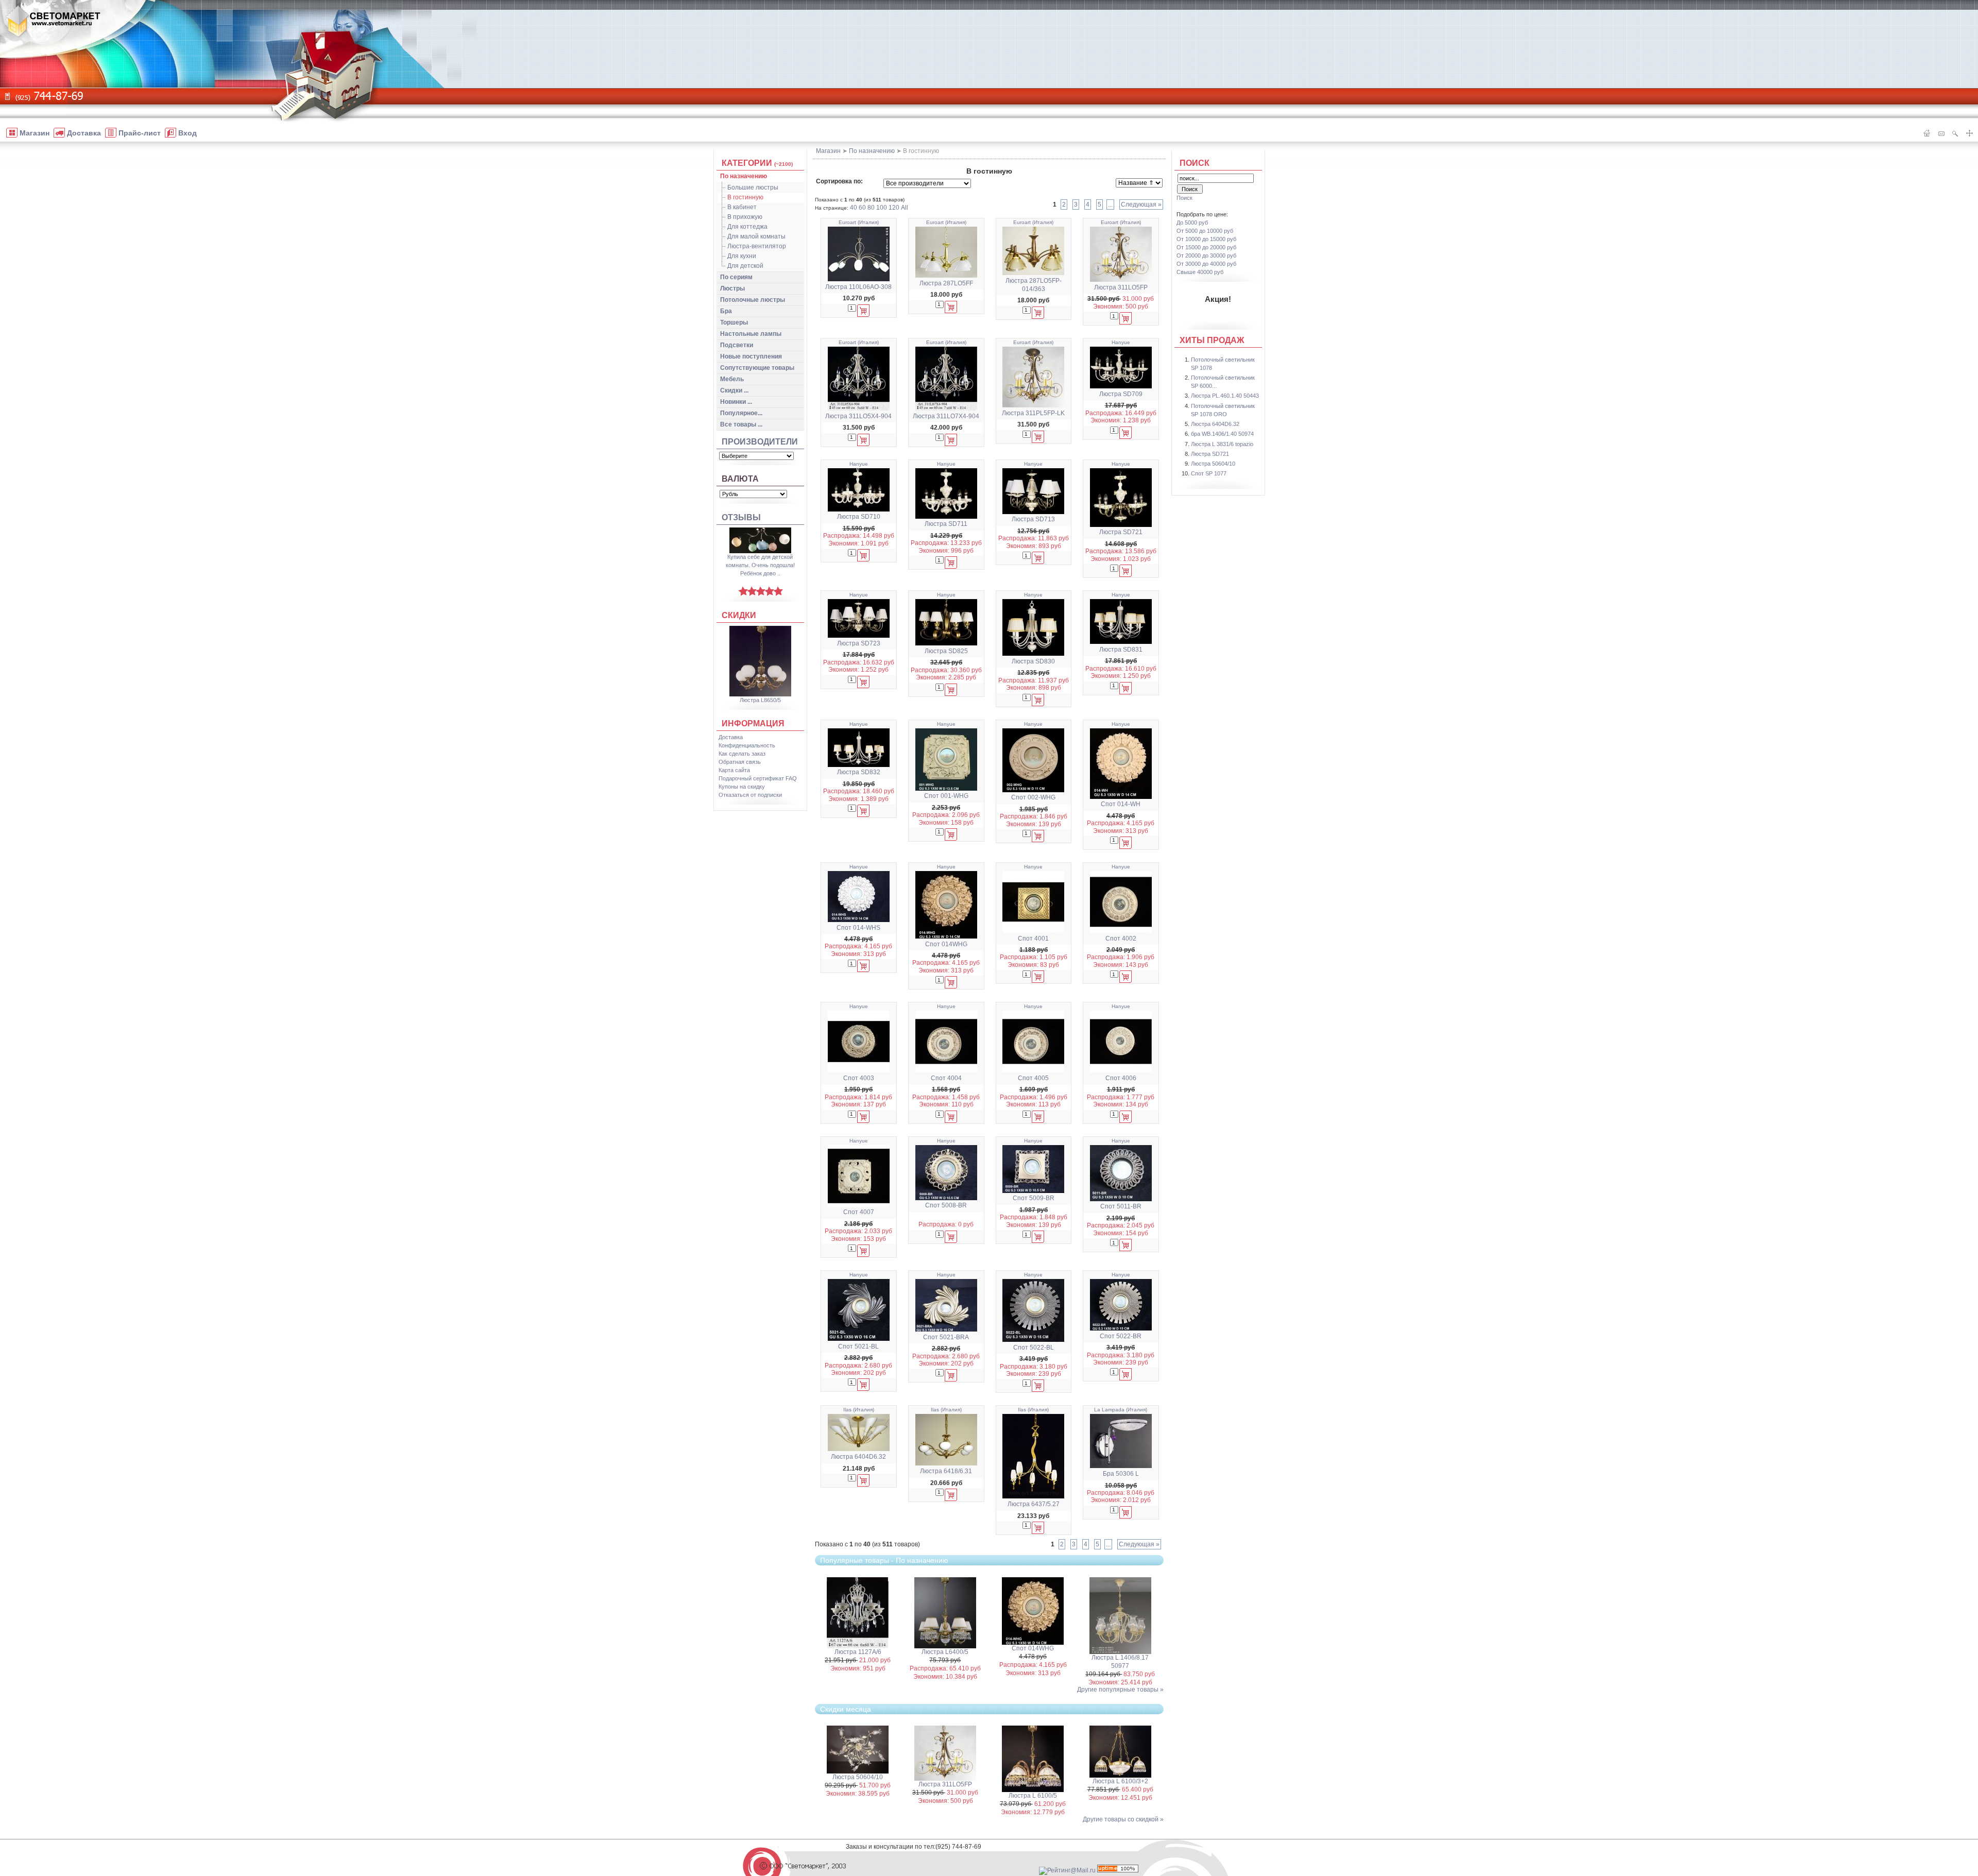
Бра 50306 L (1121, 1474)
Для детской (745, 266)
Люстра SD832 (859, 772)
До (1192, 223)
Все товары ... (741, 424)
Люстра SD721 (1121, 532)
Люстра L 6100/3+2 (1120, 1781)
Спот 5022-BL (1034, 1348)
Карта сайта (734, 770)
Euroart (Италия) (859, 222)
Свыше (1200, 272)
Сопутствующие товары (757, 368)
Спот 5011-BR (1121, 1206)
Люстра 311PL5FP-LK (1033, 413)
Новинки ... (736, 402)
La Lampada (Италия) (1121, 1410)
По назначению (744, 176)
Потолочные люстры (753, 300)
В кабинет (742, 207)
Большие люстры (753, 187)
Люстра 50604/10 (858, 1777)
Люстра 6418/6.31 (946, 1471)
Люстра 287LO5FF (946, 283)
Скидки (739, 615)
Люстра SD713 (1033, 519)
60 (862, 208)
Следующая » (1141, 204)
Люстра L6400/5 (945, 1652)
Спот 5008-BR (946, 1205)
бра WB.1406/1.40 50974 (1222, 434)
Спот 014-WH (1121, 804)
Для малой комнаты (756, 236)
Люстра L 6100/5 (1033, 1796)
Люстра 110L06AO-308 (858, 287)
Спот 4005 (1033, 1078)
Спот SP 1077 (1209, 473)
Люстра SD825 (946, 651)
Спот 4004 (946, 1078)
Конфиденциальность (747, 745)
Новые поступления (751, 356)
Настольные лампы (751, 334)
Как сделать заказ (742, 754)
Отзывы (741, 517)
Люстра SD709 (1121, 394)
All (905, 208)
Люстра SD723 (859, 643)
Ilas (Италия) (859, 1410)
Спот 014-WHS (858, 928)
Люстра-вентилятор (757, 246)
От (1205, 231)
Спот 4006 (1121, 1078)
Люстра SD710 (859, 517)
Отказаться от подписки (750, 795)
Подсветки (737, 345)
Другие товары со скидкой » (1123, 1819)
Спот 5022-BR (1121, 1336)
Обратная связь (740, 762)
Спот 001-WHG (946, 796)
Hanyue (1121, 342)
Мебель (732, 379)
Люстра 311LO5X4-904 (858, 416)
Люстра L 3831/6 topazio (1222, 444)
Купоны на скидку (742, 787)
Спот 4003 (859, 1078)
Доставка (731, 737)
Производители (760, 442)
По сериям (736, 277)
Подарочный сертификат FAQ (758, 778)
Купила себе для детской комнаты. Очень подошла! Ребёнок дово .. (760, 565)
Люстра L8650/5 (760, 700)
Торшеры (734, 322)
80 (871, 208)
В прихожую (745, 217)
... (1110, 204)
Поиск (1195, 163)
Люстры (732, 288)
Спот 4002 (1121, 939)
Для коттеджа (747, 227)
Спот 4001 (1033, 939)
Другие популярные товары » (1120, 1690)
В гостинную (745, 197)
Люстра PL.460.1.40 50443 (1225, 396)
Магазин (828, 151)
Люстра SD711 (946, 524)
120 (894, 208)
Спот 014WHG (946, 944)
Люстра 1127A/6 (858, 1652)
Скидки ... (734, 390)
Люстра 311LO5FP (1121, 287)
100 (882, 208)
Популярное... (741, 413)
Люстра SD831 (1121, 650)
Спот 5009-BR (1034, 1198)
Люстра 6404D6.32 (858, 1457)
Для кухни (742, 256)
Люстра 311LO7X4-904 (946, 416)
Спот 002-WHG (1033, 797)
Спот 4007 (859, 1212)
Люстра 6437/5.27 (1034, 1504)
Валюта (740, 479)
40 (854, 208)
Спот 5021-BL (858, 1346)
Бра (726, 311)
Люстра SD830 (1033, 661)
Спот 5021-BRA (946, 1337)
